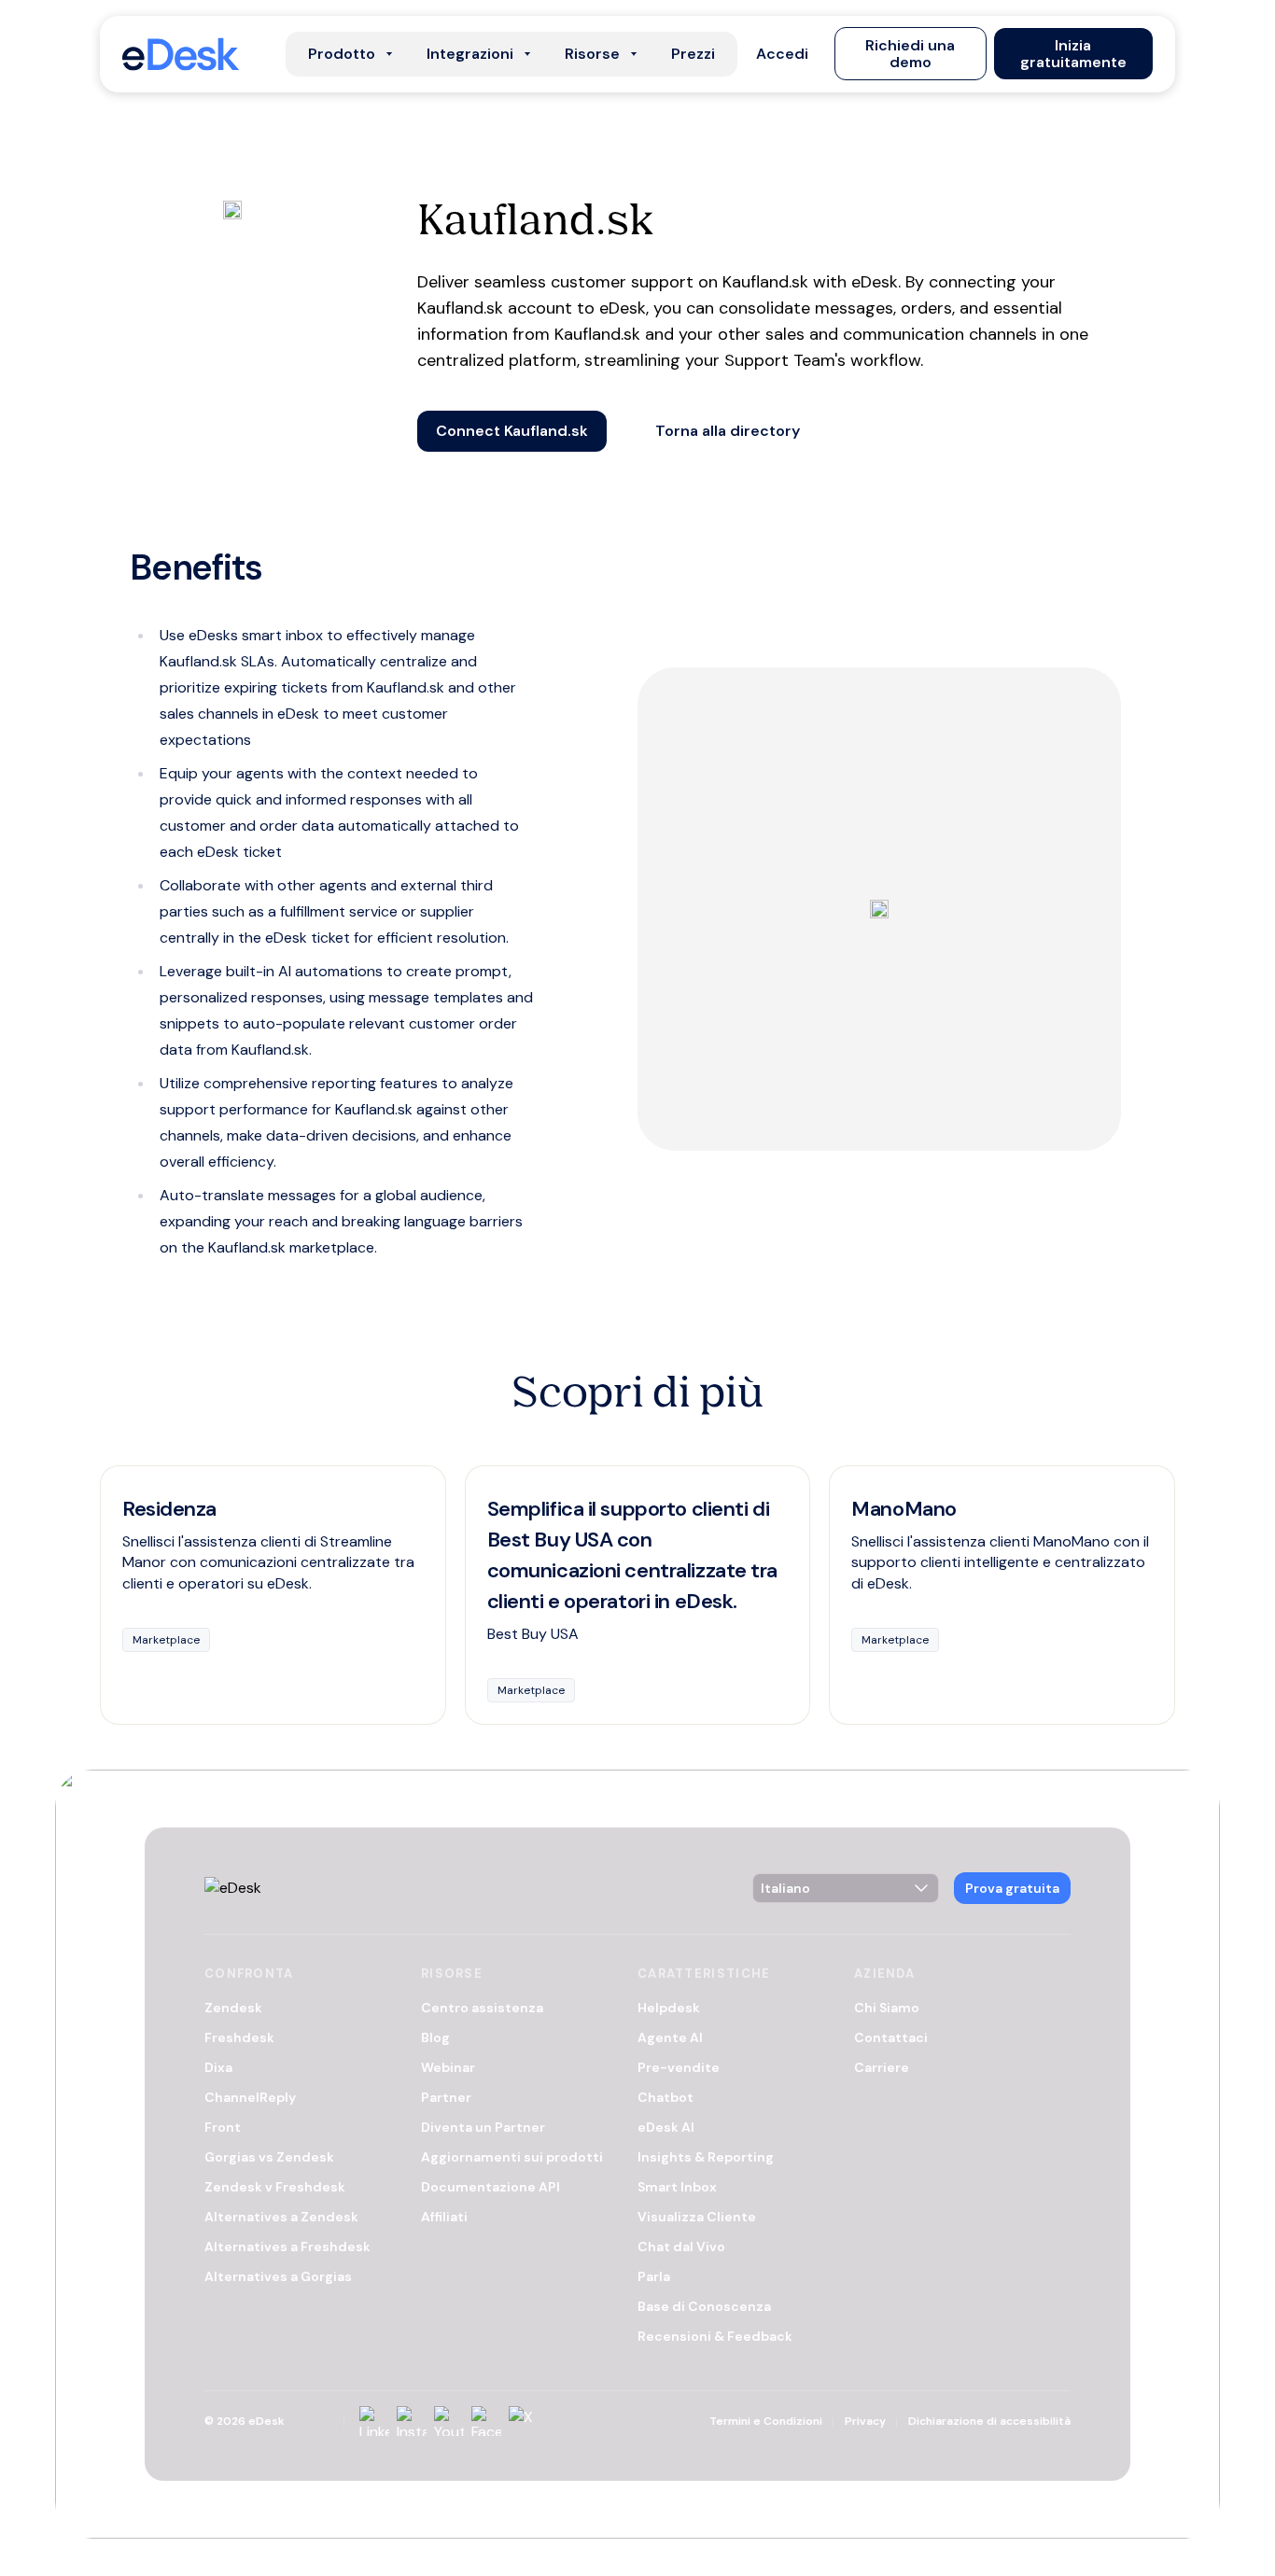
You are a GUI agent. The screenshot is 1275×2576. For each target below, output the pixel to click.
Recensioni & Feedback (715, 2336)
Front (223, 2127)
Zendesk (233, 2008)
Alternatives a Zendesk (281, 2217)
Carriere (882, 2067)
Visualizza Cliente (697, 2217)
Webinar (448, 2067)
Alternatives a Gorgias (278, 2276)
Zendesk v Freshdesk (275, 2187)
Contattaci (891, 2037)
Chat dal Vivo (681, 2247)
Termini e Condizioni (766, 2421)
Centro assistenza (482, 2008)
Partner (446, 2097)
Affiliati (444, 2217)
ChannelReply (250, 2097)
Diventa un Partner (483, 2127)
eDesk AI (666, 2127)
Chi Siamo (887, 2008)
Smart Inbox (677, 2187)
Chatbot (666, 2097)
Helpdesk (669, 2008)
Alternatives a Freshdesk (287, 2247)
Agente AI (670, 2037)
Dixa (218, 2067)
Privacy (865, 2421)
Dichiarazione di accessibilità (989, 2421)
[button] (782, 54)
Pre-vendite (679, 2067)
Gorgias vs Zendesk (269, 2157)
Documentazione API (490, 2187)
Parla (654, 2276)
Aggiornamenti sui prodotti (512, 2157)
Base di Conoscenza (704, 2306)
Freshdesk (239, 2037)
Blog (435, 2037)
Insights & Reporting (706, 2157)
